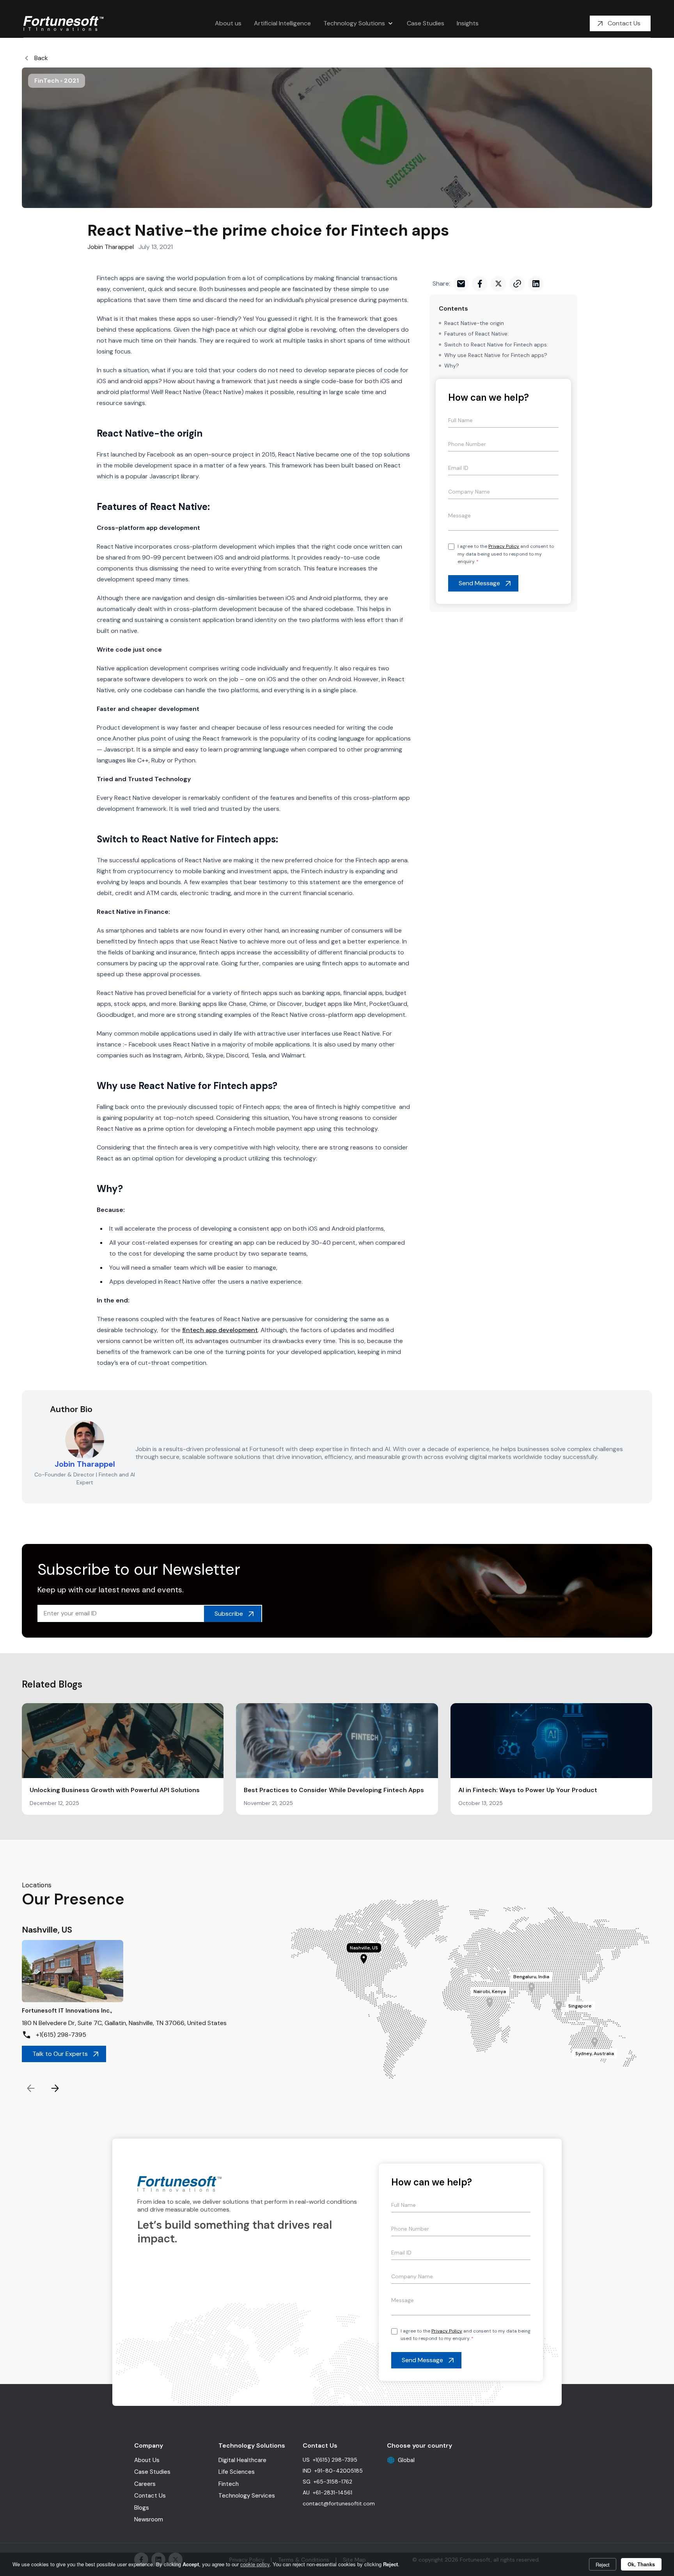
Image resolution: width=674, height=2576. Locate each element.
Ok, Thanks (641, 2564)
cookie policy (255, 2564)
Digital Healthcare (242, 2460)
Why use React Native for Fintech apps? (496, 355)
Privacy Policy (504, 546)
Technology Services (247, 2496)
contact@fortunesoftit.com (339, 2503)
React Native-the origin (474, 323)
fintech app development (220, 1330)
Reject (603, 2564)
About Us (147, 2460)
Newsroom (149, 2519)
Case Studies (152, 2472)
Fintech (229, 2484)
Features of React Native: (476, 334)
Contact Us (150, 2496)
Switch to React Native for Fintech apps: (496, 345)
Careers (145, 2484)
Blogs (142, 2508)
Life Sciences (237, 2472)
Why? (452, 366)
